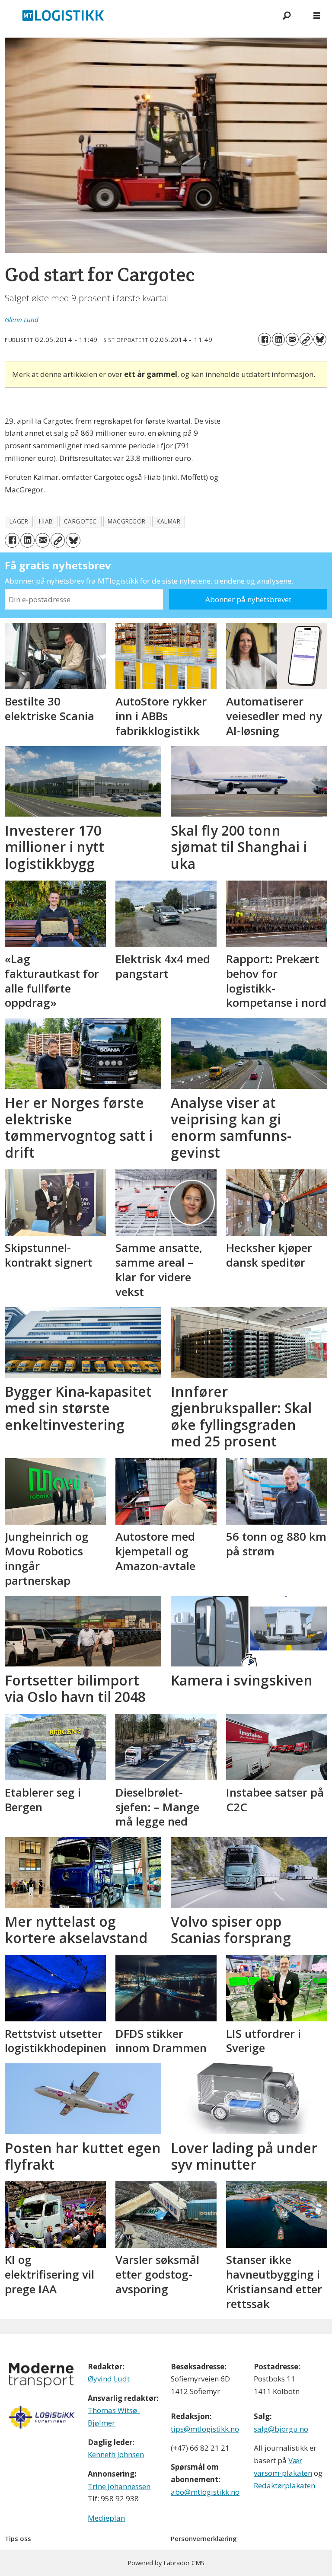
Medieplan (106, 2518)
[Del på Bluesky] (320, 339)
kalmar (168, 521)
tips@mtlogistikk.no (205, 2429)
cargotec (80, 521)
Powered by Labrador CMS (166, 2563)
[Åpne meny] (317, 15)
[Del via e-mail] (292, 339)
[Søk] (287, 15)
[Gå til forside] (136, 15)
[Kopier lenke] (306, 339)
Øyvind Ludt (109, 2379)
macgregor (127, 521)
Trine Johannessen (119, 2486)
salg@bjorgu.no (281, 2429)
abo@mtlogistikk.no (205, 2492)
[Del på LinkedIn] (278, 339)
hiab (46, 521)
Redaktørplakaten (284, 2485)
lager (19, 521)
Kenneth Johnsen (116, 2454)
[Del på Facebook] (265, 339)
